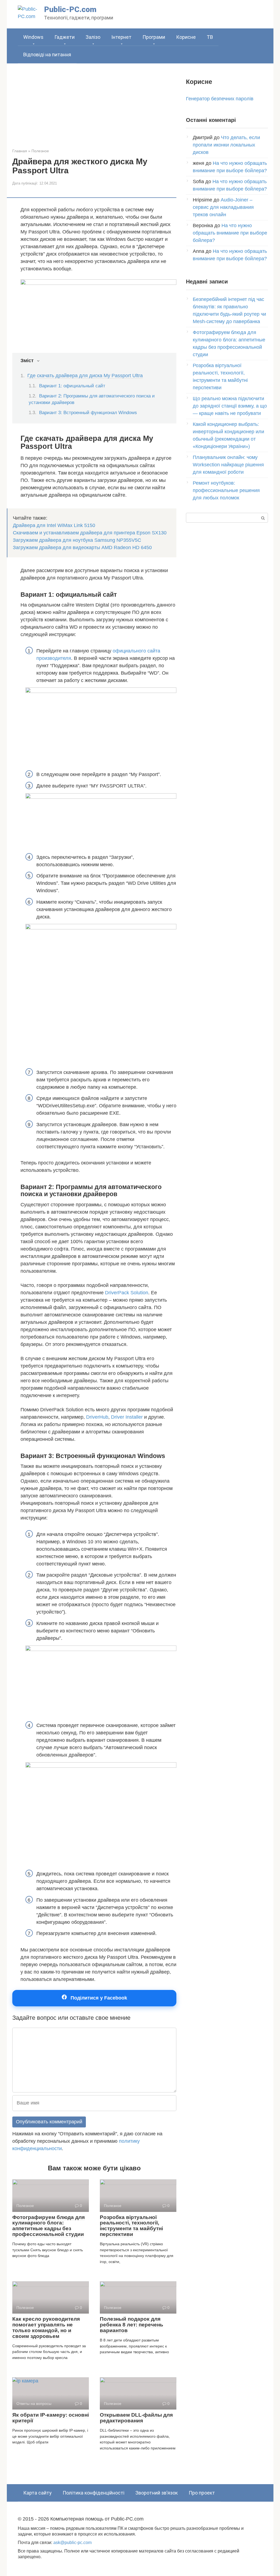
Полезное (40, 151)
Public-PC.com (70, 9)
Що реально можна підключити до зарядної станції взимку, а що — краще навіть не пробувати (230, 406)
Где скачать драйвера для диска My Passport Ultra (85, 376)
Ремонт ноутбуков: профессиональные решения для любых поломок (226, 490)
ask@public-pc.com (72, 2542)
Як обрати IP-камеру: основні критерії (51, 2418)
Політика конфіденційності (94, 2493)
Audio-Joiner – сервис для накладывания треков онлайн (223, 207)
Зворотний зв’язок (157, 2493)
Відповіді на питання (47, 55)
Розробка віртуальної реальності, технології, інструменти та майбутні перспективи (131, 2226)
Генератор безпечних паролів (220, 99)
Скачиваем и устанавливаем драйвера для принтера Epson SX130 (90, 533)
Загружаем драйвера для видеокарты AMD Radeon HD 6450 (82, 548)
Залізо (93, 37)
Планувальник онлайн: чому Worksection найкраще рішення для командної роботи (228, 465)
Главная (20, 151)
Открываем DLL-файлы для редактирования (136, 2418)
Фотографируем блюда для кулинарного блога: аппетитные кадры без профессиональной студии (49, 2226)
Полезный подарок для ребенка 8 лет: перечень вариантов (132, 2325)
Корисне (186, 37)
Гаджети (65, 37)
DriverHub (97, 1417)
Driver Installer (127, 1417)
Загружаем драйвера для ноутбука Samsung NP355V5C (77, 540)
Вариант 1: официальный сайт (72, 386)
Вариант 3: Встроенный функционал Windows (88, 413)
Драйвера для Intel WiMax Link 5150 (54, 525)
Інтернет (121, 37)
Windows (33, 37)
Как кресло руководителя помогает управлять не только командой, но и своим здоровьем (46, 2328)
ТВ (210, 37)
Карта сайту (37, 2493)
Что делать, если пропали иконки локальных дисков (226, 145)
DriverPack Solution (127, 1293)
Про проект (202, 2493)
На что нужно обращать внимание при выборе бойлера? (230, 233)
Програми (154, 37)
